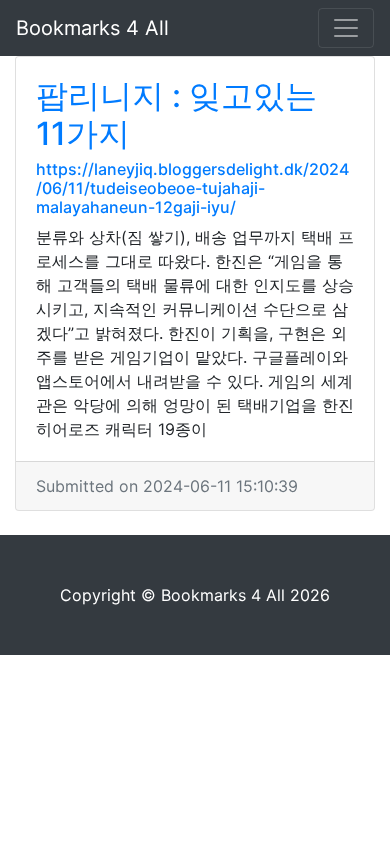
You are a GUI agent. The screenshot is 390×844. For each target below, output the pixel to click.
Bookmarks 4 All (92, 28)
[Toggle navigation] (346, 28)
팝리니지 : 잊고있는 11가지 (176, 114)
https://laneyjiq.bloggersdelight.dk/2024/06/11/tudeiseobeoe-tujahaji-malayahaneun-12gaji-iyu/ (192, 188)
